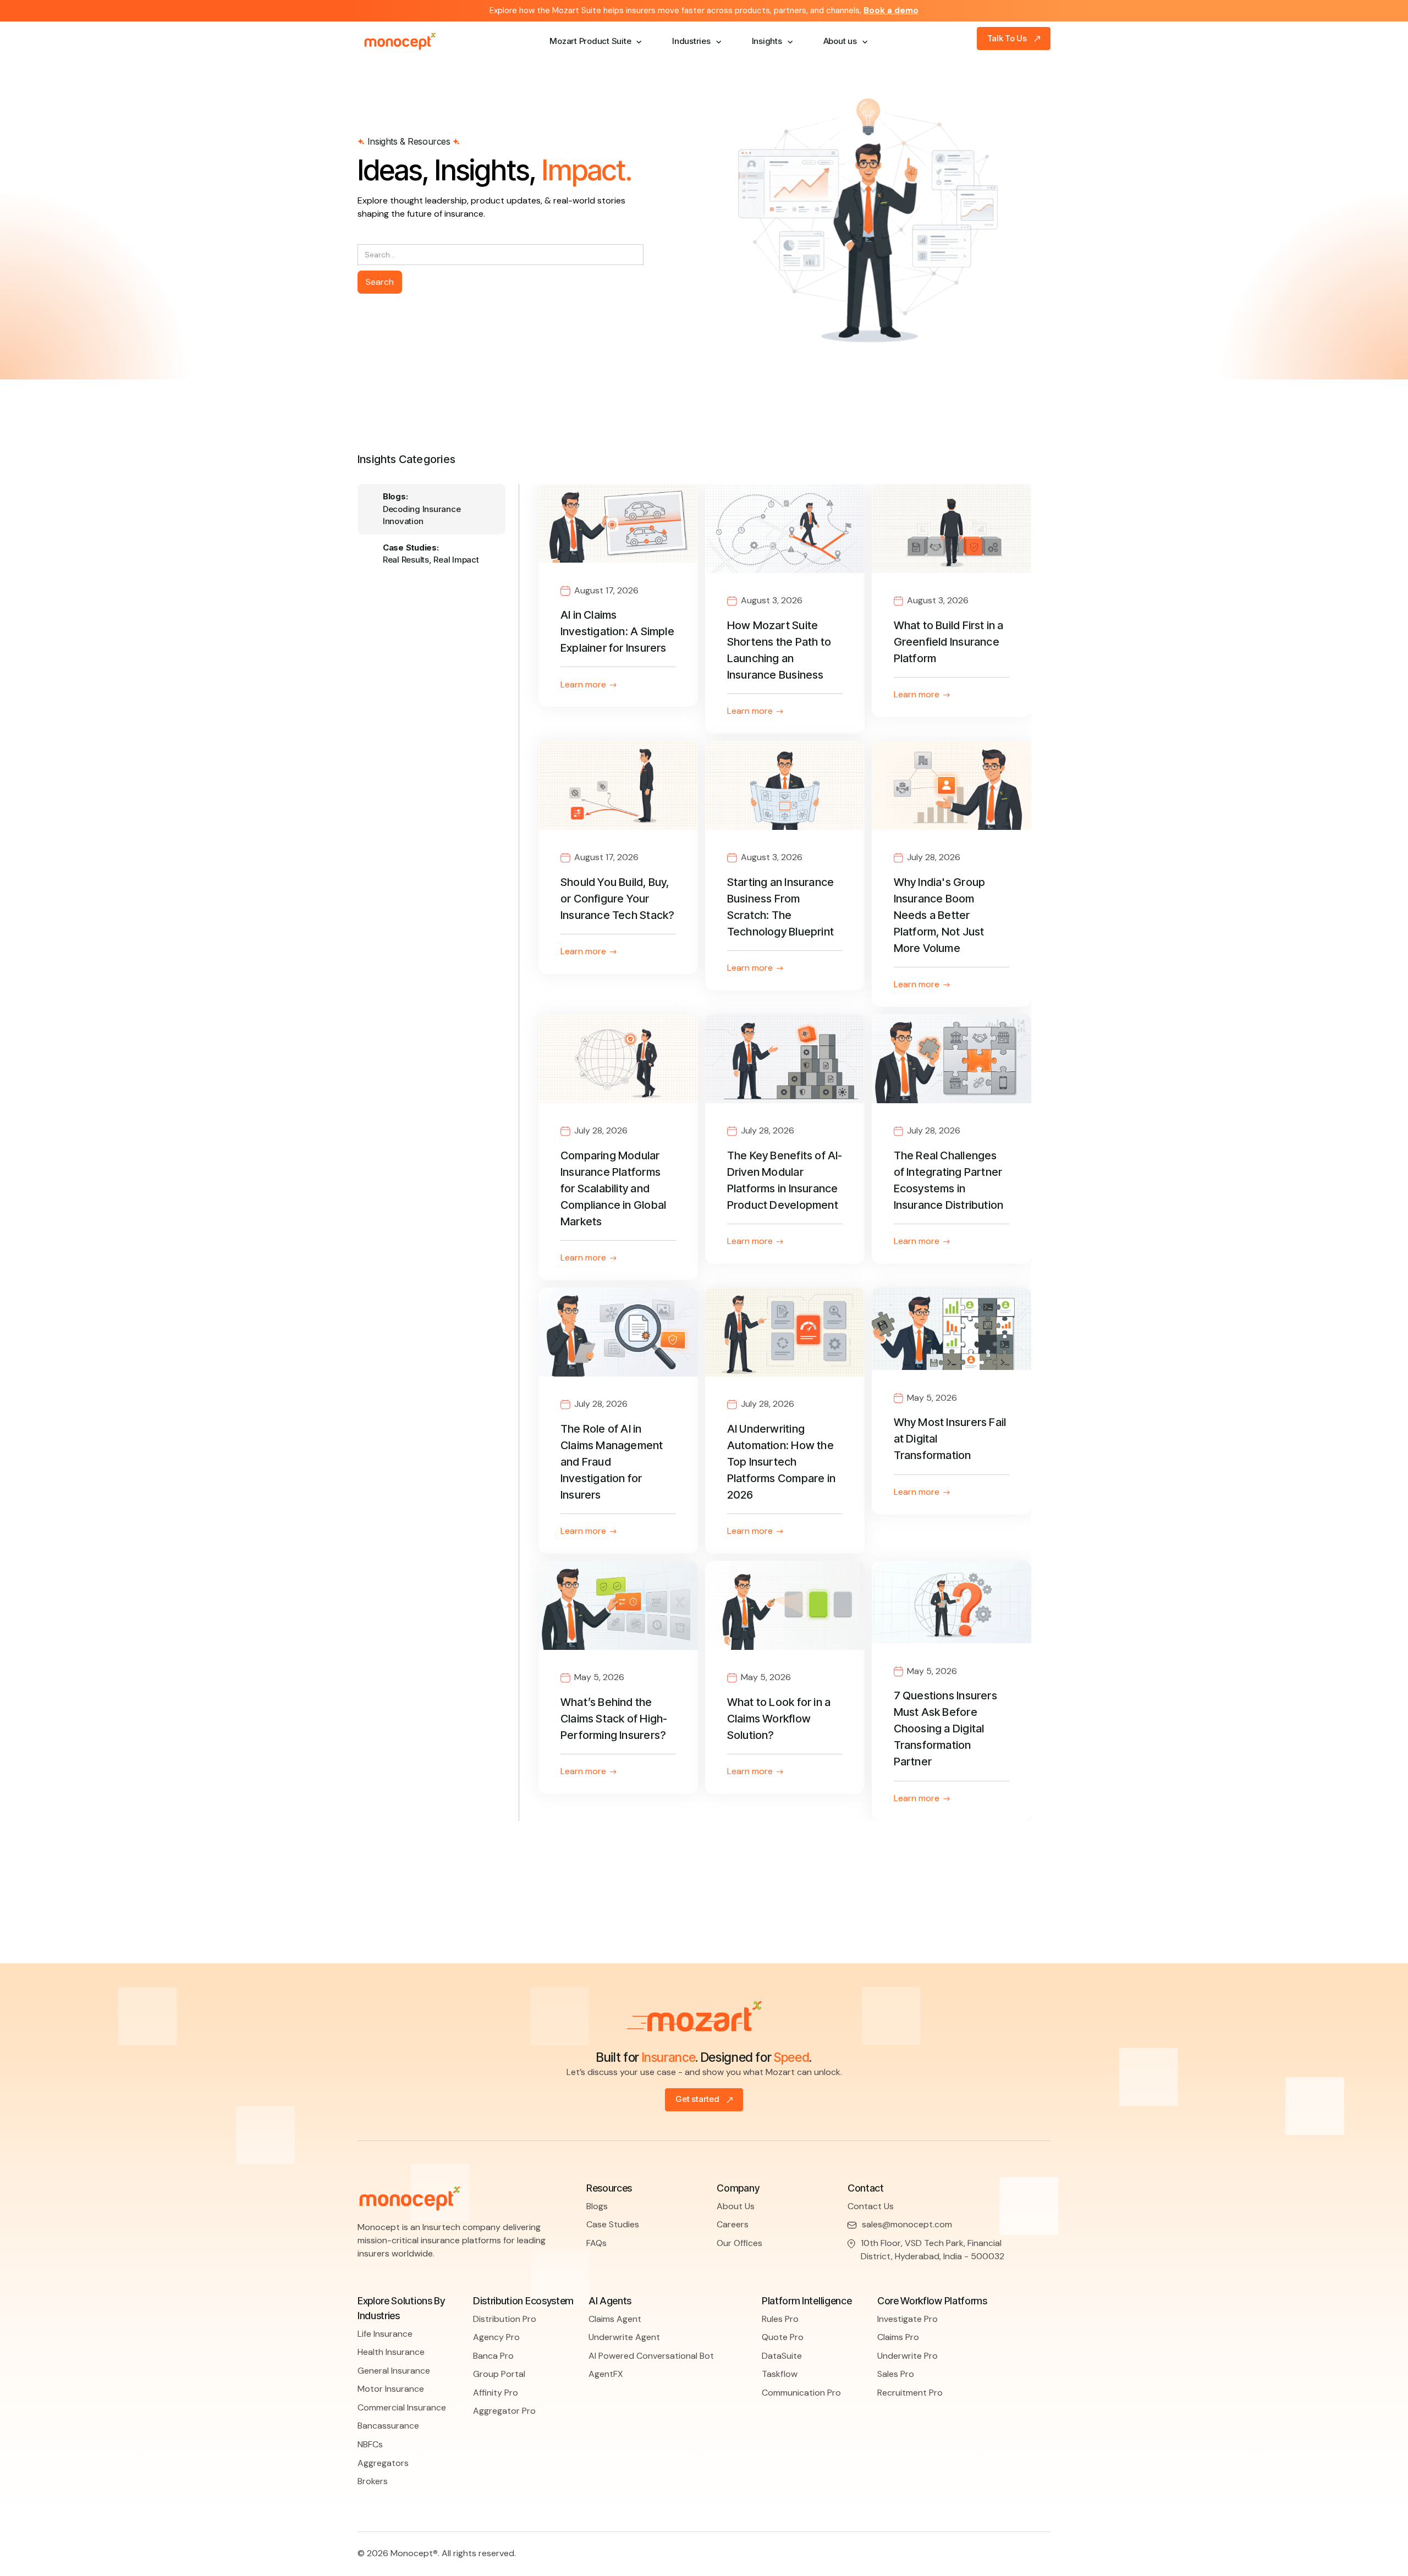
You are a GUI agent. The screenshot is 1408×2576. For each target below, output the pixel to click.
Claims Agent (615, 2319)
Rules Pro (780, 2319)
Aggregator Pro (504, 2411)
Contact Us (871, 2206)
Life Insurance (385, 2334)
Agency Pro (496, 2337)
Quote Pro (783, 2337)
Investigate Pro (908, 2319)
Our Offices (739, 2243)
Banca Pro (493, 2356)
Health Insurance (391, 2352)
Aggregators (383, 2463)
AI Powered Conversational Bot (651, 2356)
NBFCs (370, 2444)
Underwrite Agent (624, 2337)
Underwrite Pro (908, 2356)
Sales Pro (896, 2374)
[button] (591, 42)
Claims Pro (898, 2337)
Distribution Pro (505, 2319)
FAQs (596, 2243)
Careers (733, 2224)
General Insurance (394, 2371)
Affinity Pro (496, 2393)
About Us (736, 2206)
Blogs (597, 2206)
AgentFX (606, 2374)
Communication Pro (801, 2393)
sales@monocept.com (907, 2224)
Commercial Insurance (402, 2407)
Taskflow (780, 2374)
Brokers (373, 2481)
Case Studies (613, 2224)
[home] (410, 42)
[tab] (431, 510)
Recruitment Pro (910, 2393)
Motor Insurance (391, 2389)
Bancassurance (388, 2426)
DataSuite (782, 2356)
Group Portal (499, 2374)
